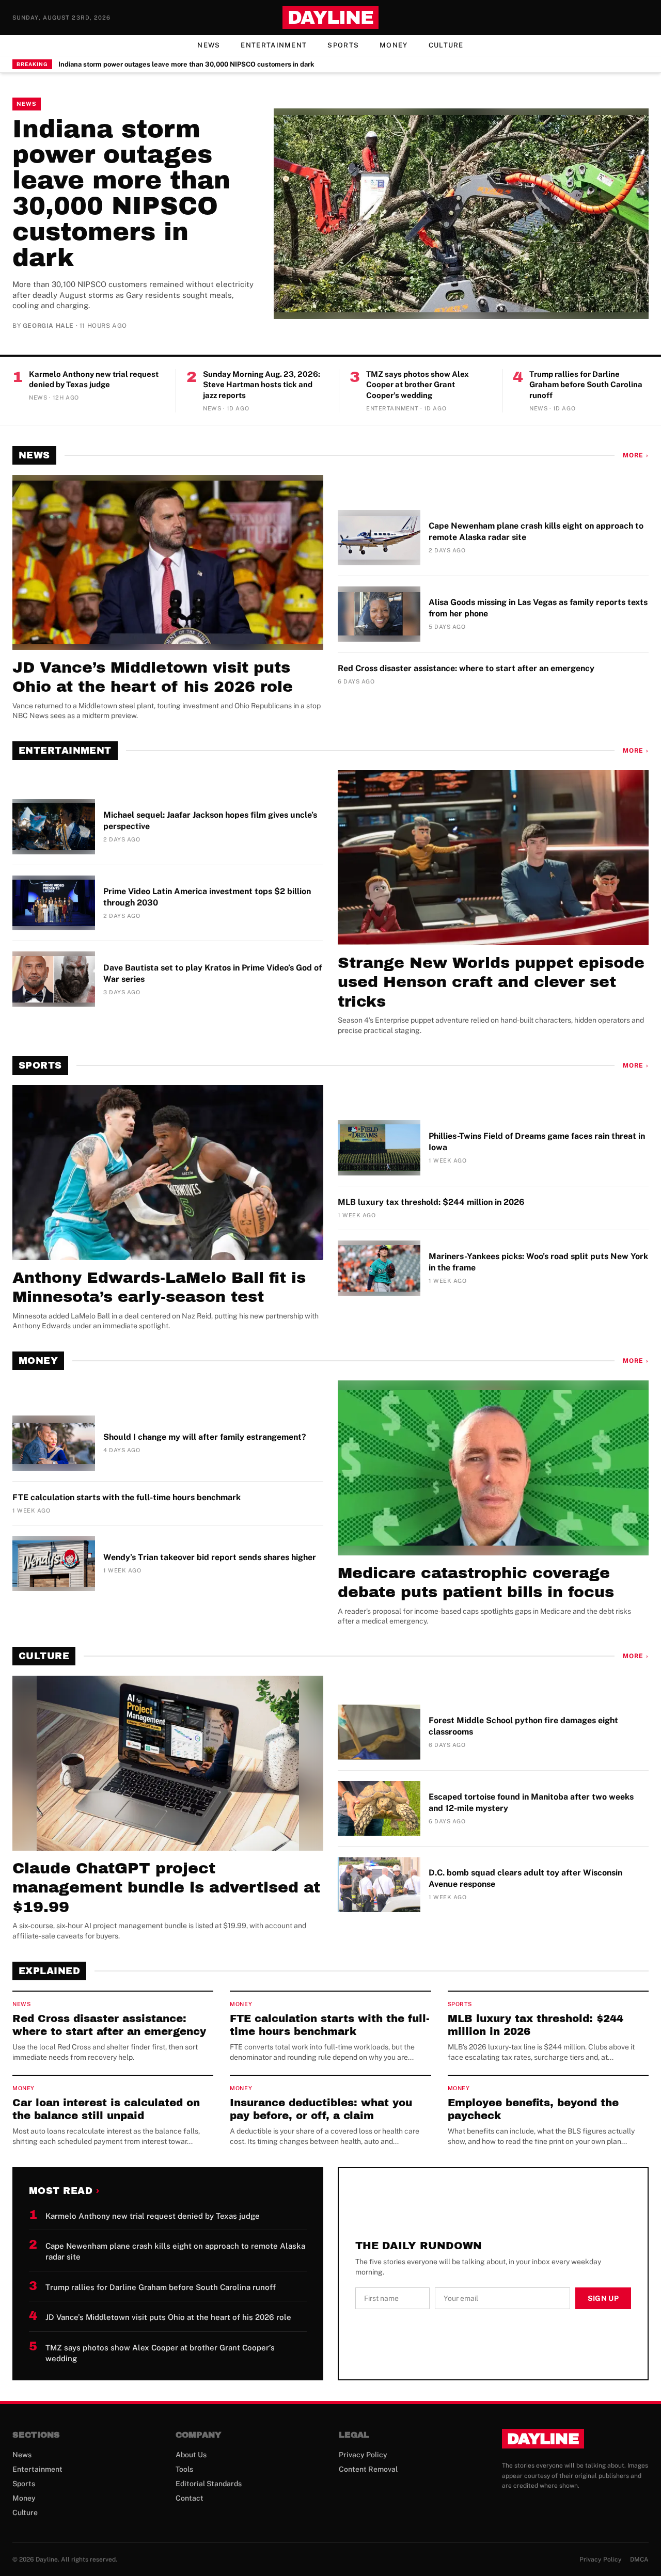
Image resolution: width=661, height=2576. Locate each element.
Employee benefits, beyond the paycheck (533, 2109)
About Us (191, 2455)
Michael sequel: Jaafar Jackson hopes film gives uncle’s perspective (210, 821)
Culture (446, 45)
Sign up (603, 2298)
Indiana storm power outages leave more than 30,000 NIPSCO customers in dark (186, 64)
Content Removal (368, 2469)
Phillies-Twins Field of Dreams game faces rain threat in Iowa (537, 1142)
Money (394, 45)
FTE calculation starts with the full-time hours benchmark (127, 1497)
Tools (184, 2469)
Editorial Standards (209, 2484)
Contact (190, 2498)
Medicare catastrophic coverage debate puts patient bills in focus (476, 1583)
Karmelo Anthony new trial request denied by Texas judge (94, 379)
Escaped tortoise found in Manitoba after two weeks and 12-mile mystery (531, 1802)
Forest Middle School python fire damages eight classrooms (523, 1726)
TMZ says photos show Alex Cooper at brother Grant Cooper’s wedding (418, 385)
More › (636, 455)
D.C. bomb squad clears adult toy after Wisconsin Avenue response (525, 1878)
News (209, 45)
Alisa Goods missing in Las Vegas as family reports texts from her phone (538, 608)
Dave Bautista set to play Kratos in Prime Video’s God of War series (213, 973)
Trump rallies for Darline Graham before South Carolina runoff (586, 385)
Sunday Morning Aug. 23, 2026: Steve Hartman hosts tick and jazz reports (262, 385)
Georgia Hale (48, 326)
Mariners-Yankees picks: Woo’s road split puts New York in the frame (538, 1262)
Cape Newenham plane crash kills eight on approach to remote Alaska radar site (536, 531)
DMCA (639, 2559)
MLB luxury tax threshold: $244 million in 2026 (431, 1202)
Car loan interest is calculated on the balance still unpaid (106, 2109)
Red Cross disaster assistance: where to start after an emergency (466, 668)
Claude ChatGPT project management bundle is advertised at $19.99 (166, 1888)
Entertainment (274, 45)
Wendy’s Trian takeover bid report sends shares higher (210, 1557)
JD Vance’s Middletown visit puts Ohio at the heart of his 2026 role (153, 677)
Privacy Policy (363, 2455)
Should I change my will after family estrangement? (205, 1437)
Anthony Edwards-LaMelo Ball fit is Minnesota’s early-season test (159, 1287)
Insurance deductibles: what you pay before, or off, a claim (321, 2109)
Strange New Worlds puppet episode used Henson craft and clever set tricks (491, 982)
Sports (343, 45)
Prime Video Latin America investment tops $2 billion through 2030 (207, 897)
